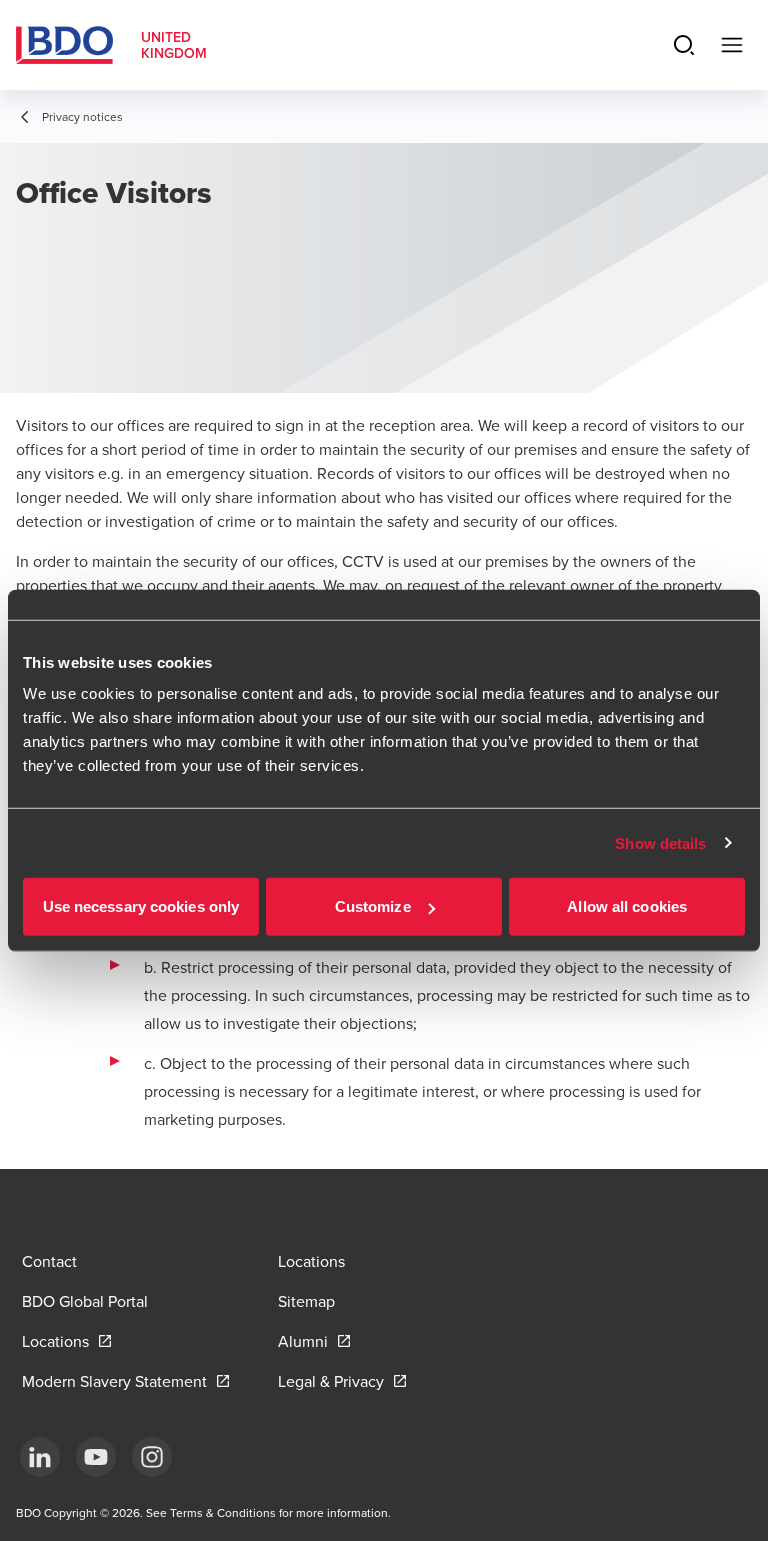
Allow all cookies (627, 906)
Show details (660, 842)
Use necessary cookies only (141, 906)
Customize (373, 906)
